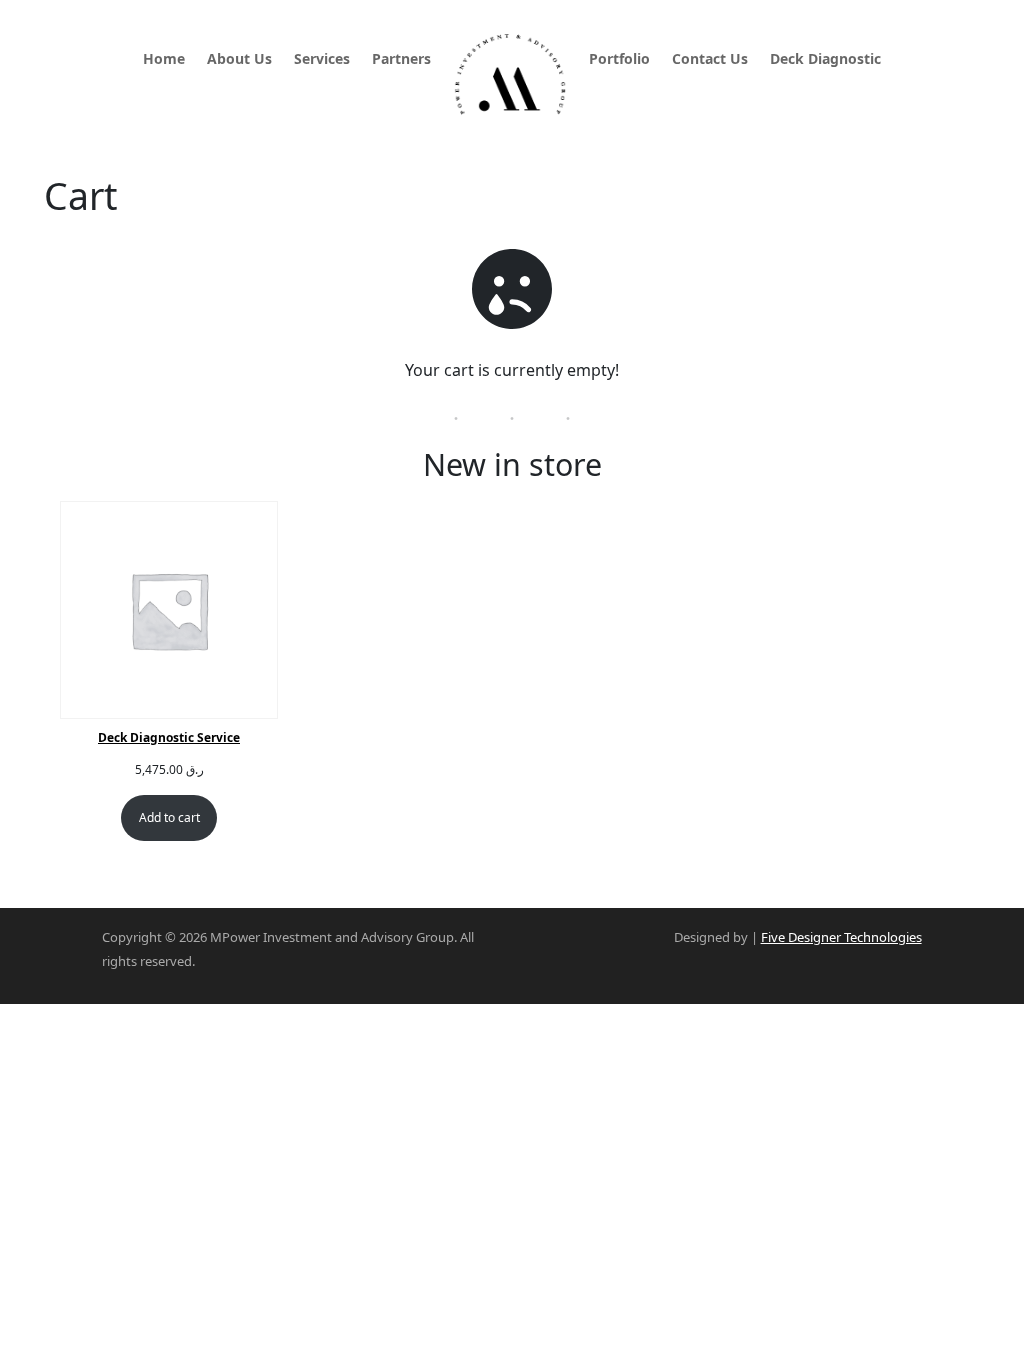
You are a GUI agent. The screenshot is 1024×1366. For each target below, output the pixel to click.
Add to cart (169, 817)
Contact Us (710, 60)
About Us (239, 60)
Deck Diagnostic (825, 60)
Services (322, 60)
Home (164, 60)
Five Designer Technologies (841, 937)
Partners (401, 60)
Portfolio (619, 60)
